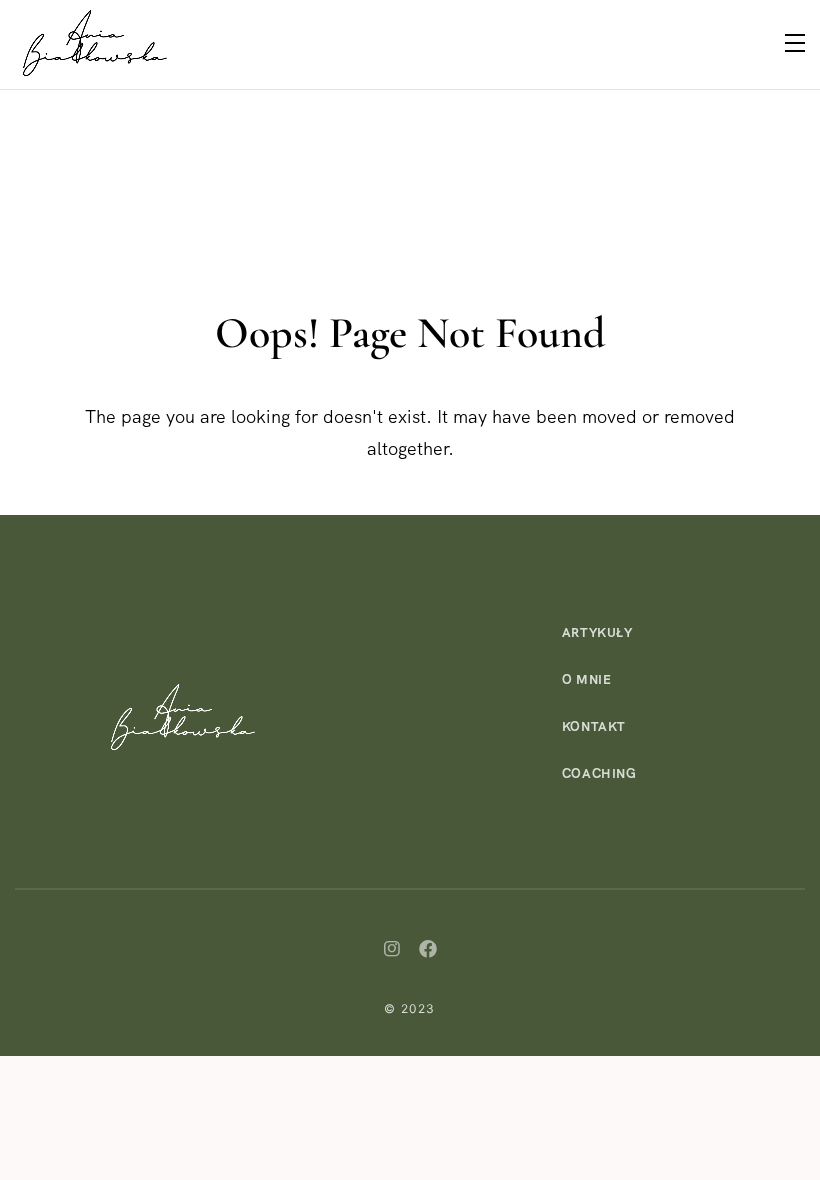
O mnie (587, 679)
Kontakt (594, 726)
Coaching (599, 773)
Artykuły (597, 632)
